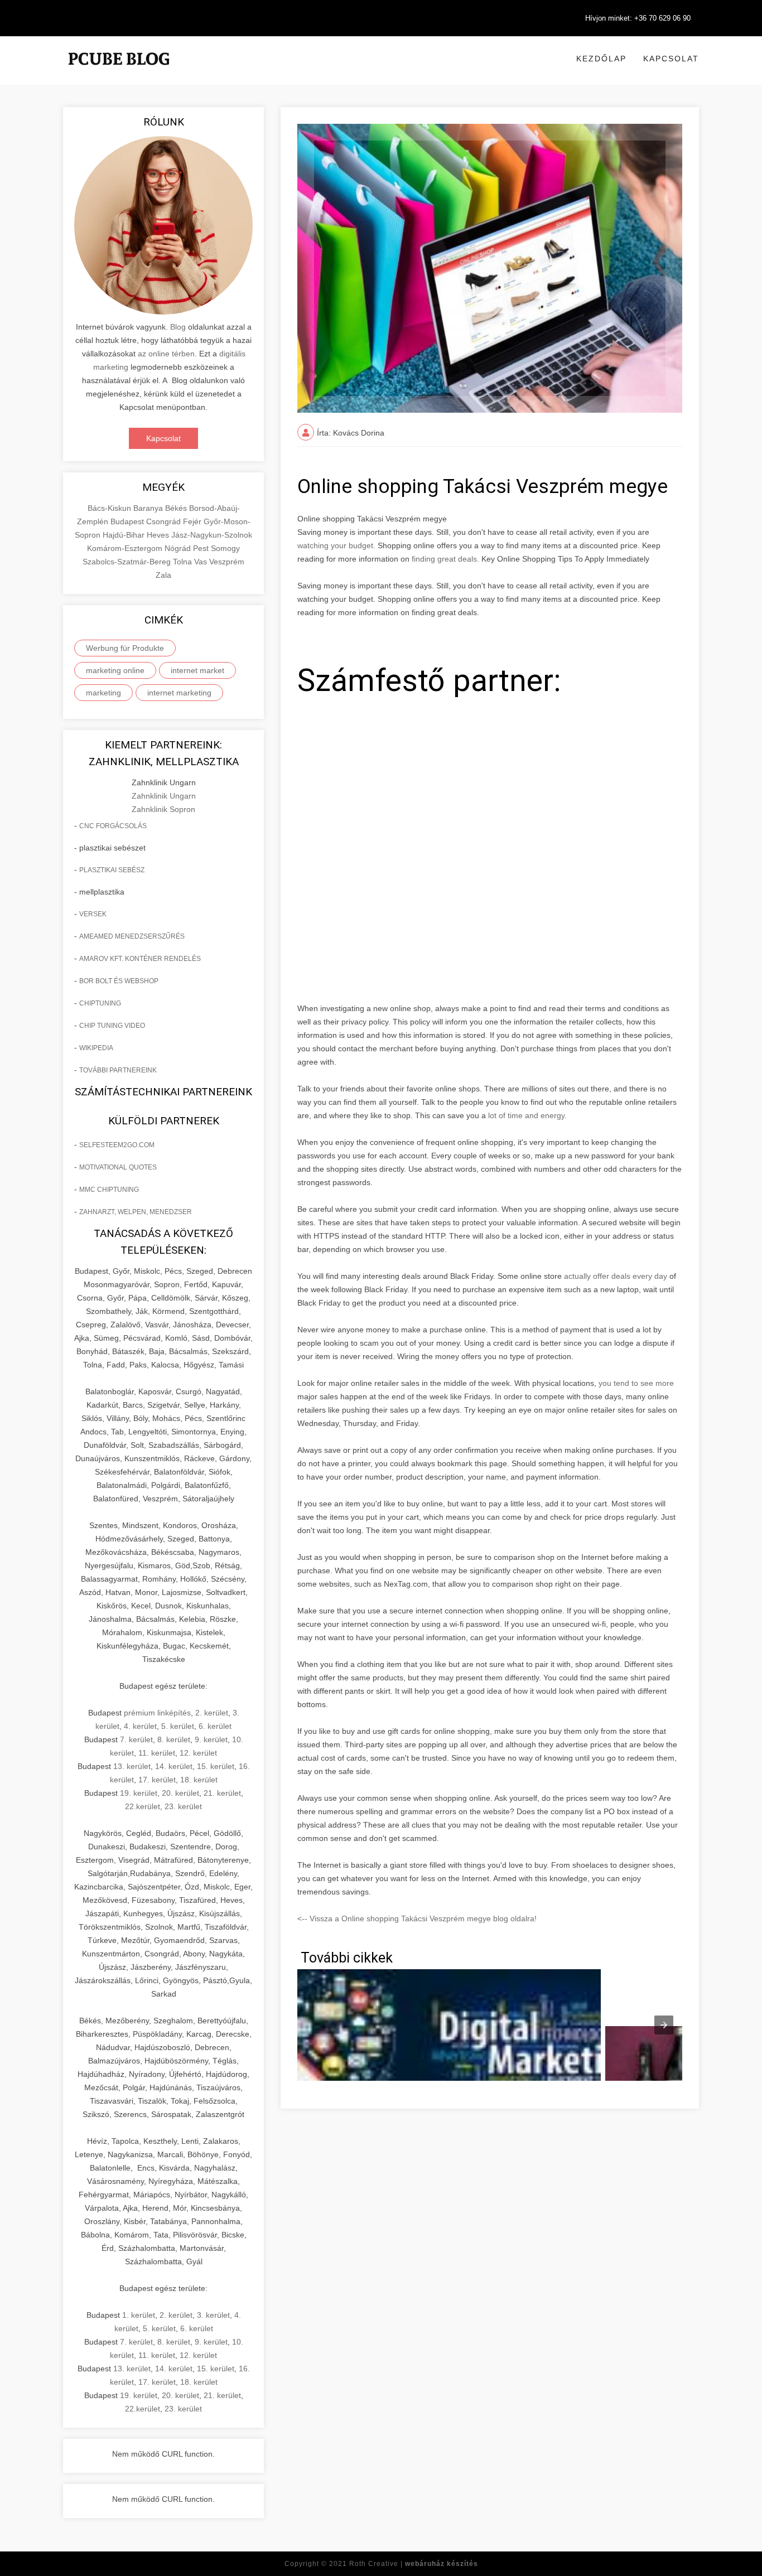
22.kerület (143, 1806)
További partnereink (118, 1070)
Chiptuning (100, 1003)
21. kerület (222, 1793)
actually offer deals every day (616, 1276)
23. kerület (183, 1806)
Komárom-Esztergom (126, 548)
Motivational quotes (118, 1167)
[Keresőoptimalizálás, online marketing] (119, 73)
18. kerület (199, 1780)
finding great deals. (445, 559)
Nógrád (179, 548)
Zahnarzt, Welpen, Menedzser (136, 1212)
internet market (197, 670)
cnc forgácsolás (113, 826)
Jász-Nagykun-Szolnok (212, 535)
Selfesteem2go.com (117, 1145)
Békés (177, 508)
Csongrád (165, 521)
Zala (163, 575)
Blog (178, 327)
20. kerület (180, 1793)
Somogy (225, 548)
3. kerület (213, 2315)
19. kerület (139, 1793)
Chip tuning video (112, 1026)
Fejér (193, 521)
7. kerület (136, 1739)
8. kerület (174, 1739)
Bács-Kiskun (110, 508)
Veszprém (227, 562)
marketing (103, 693)
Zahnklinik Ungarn (164, 796)
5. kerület (178, 1726)
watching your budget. (336, 545)
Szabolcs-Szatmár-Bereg (128, 562)
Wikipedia (96, 1048)
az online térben (166, 354)
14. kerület (174, 1766)
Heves (159, 535)
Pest (202, 548)
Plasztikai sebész (112, 870)
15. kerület (216, 1766)
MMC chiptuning (109, 1190)
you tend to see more (635, 1383)
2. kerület (212, 1713)
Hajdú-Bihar (125, 535)
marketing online (115, 670)
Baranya (149, 508)
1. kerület (139, 2315)
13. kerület (132, 1766)
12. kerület (198, 1753)
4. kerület (140, 1726)
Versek (93, 914)
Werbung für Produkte (125, 648)
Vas (202, 562)
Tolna (184, 562)
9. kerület (211, 1739)
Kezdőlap (601, 59)
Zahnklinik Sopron (163, 809)
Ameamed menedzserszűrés (132, 936)
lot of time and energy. (526, 1115)
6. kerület (215, 1726)
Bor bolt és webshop (119, 981)
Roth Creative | (414, 2564)
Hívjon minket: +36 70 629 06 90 (638, 18)
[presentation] (664, 2025)
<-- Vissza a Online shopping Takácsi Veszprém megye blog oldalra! (417, 1918)
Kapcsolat (671, 59)
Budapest (128, 521)
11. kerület (157, 1753)
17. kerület (157, 1780)
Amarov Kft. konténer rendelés (140, 959)
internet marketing (179, 693)
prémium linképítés (157, 1713)
